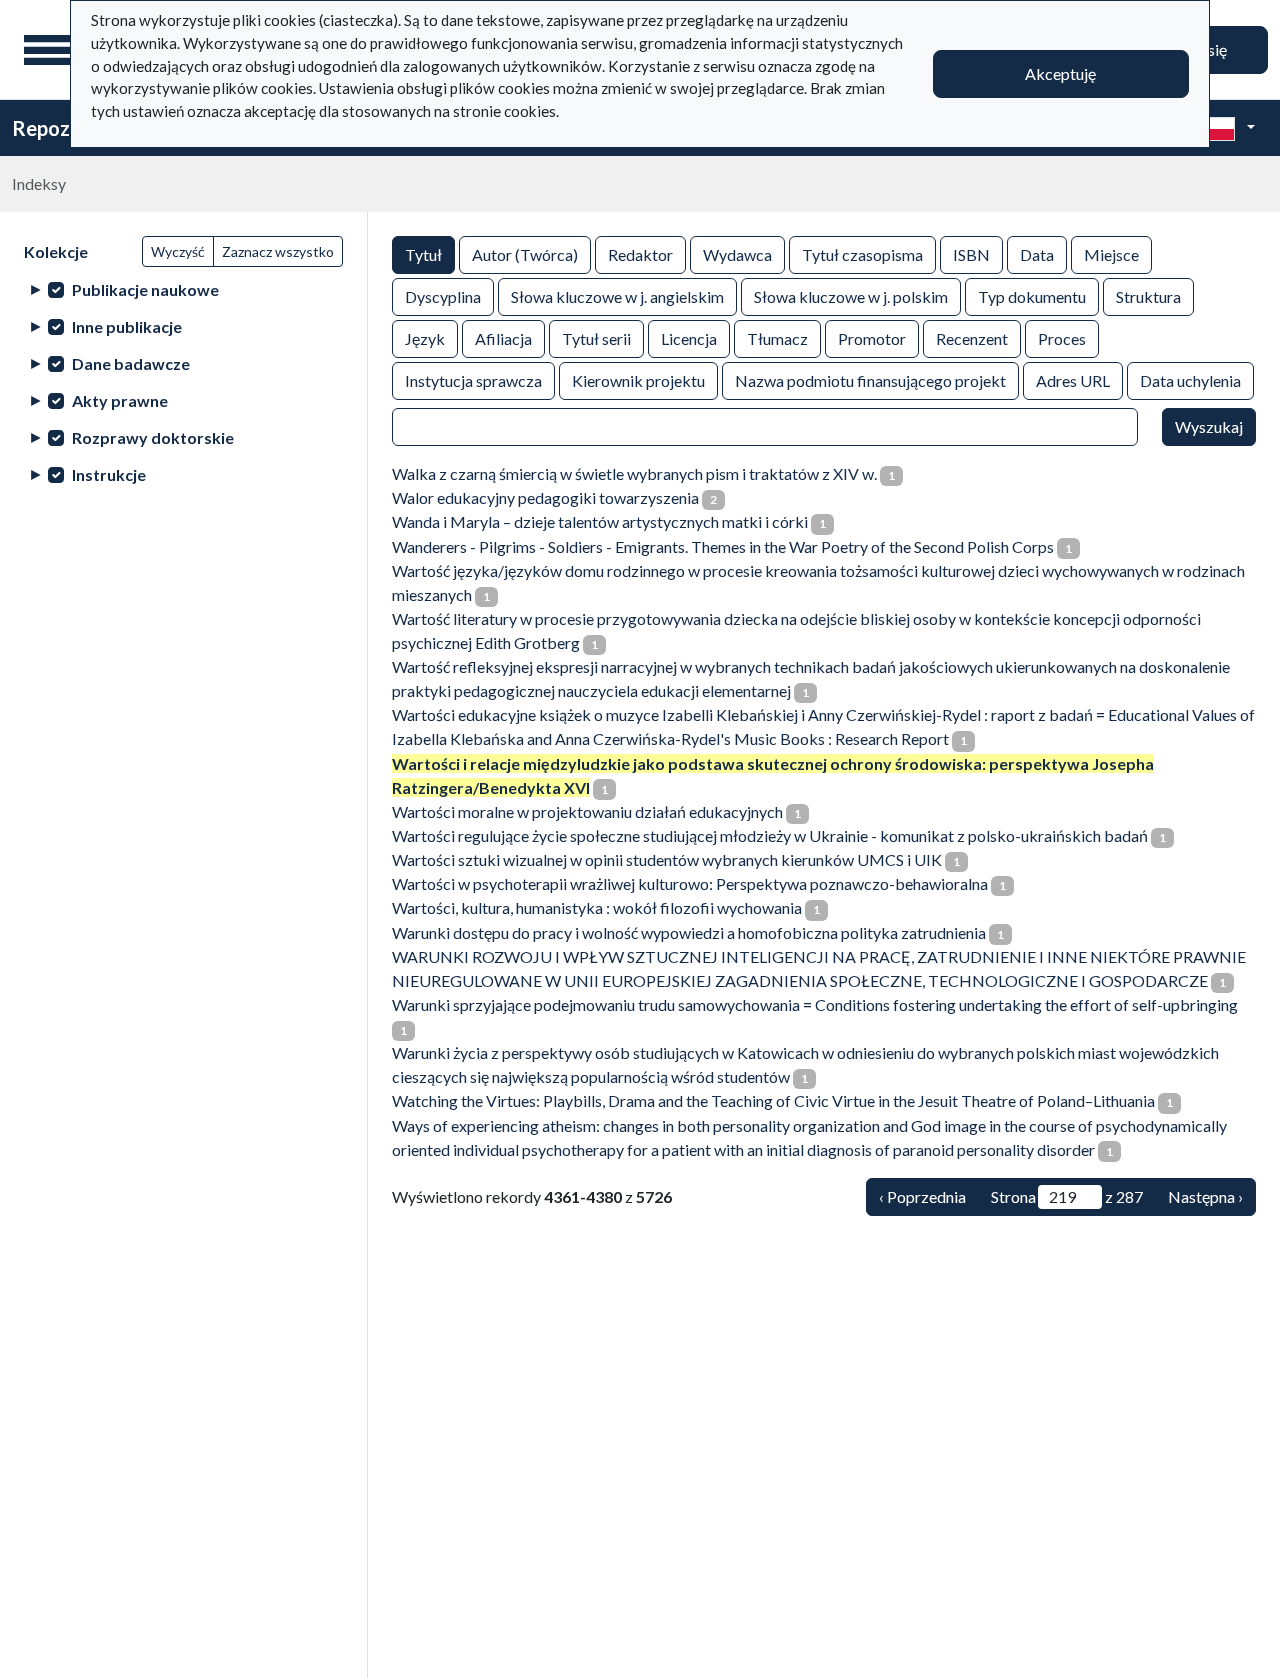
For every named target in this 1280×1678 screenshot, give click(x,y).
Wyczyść (178, 251)
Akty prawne (120, 400)
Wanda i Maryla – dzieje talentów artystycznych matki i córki (600, 521)
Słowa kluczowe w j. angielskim (617, 296)
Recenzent (972, 338)
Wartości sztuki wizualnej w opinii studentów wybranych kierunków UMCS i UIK (667, 859)
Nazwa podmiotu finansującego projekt (870, 380)
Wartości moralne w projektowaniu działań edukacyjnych (587, 811)
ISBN (971, 254)
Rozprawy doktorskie (153, 437)
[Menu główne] (49, 50)
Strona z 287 (1067, 1196)
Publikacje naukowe (145, 289)
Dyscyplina (443, 296)
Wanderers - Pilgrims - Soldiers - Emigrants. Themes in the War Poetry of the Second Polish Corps (723, 546)
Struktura (1148, 296)
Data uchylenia (1190, 380)
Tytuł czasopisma (862, 254)
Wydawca (737, 254)
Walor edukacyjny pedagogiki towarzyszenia (545, 497)
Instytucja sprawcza (473, 380)
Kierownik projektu (638, 380)
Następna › (1205, 1196)
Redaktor (640, 254)
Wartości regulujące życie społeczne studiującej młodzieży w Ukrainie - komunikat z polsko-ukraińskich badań (770, 835)
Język (425, 338)
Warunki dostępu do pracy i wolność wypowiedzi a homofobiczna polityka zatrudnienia (689, 932)
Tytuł (423, 254)
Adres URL (1073, 380)
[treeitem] (183, 289)
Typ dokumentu (1032, 296)
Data (1037, 254)
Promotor (872, 338)
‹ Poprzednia (922, 1196)
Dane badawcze (131, 363)
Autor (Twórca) (525, 254)
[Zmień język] (1227, 128)
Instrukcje (109, 474)
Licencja (689, 338)
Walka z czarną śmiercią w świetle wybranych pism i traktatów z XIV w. (634, 473)
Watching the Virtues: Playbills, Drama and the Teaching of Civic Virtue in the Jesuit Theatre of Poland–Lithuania (773, 1100)
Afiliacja (503, 338)
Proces (1062, 338)
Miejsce (1111, 254)
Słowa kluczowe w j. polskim (851, 296)
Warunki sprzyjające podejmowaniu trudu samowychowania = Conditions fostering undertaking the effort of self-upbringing (815, 1004)
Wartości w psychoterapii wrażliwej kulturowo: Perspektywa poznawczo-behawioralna (690, 883)
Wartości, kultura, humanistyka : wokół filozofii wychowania (597, 907)
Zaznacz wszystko (278, 251)
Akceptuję (1060, 73)
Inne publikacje (127, 326)
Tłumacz (777, 338)
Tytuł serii (596, 338)
